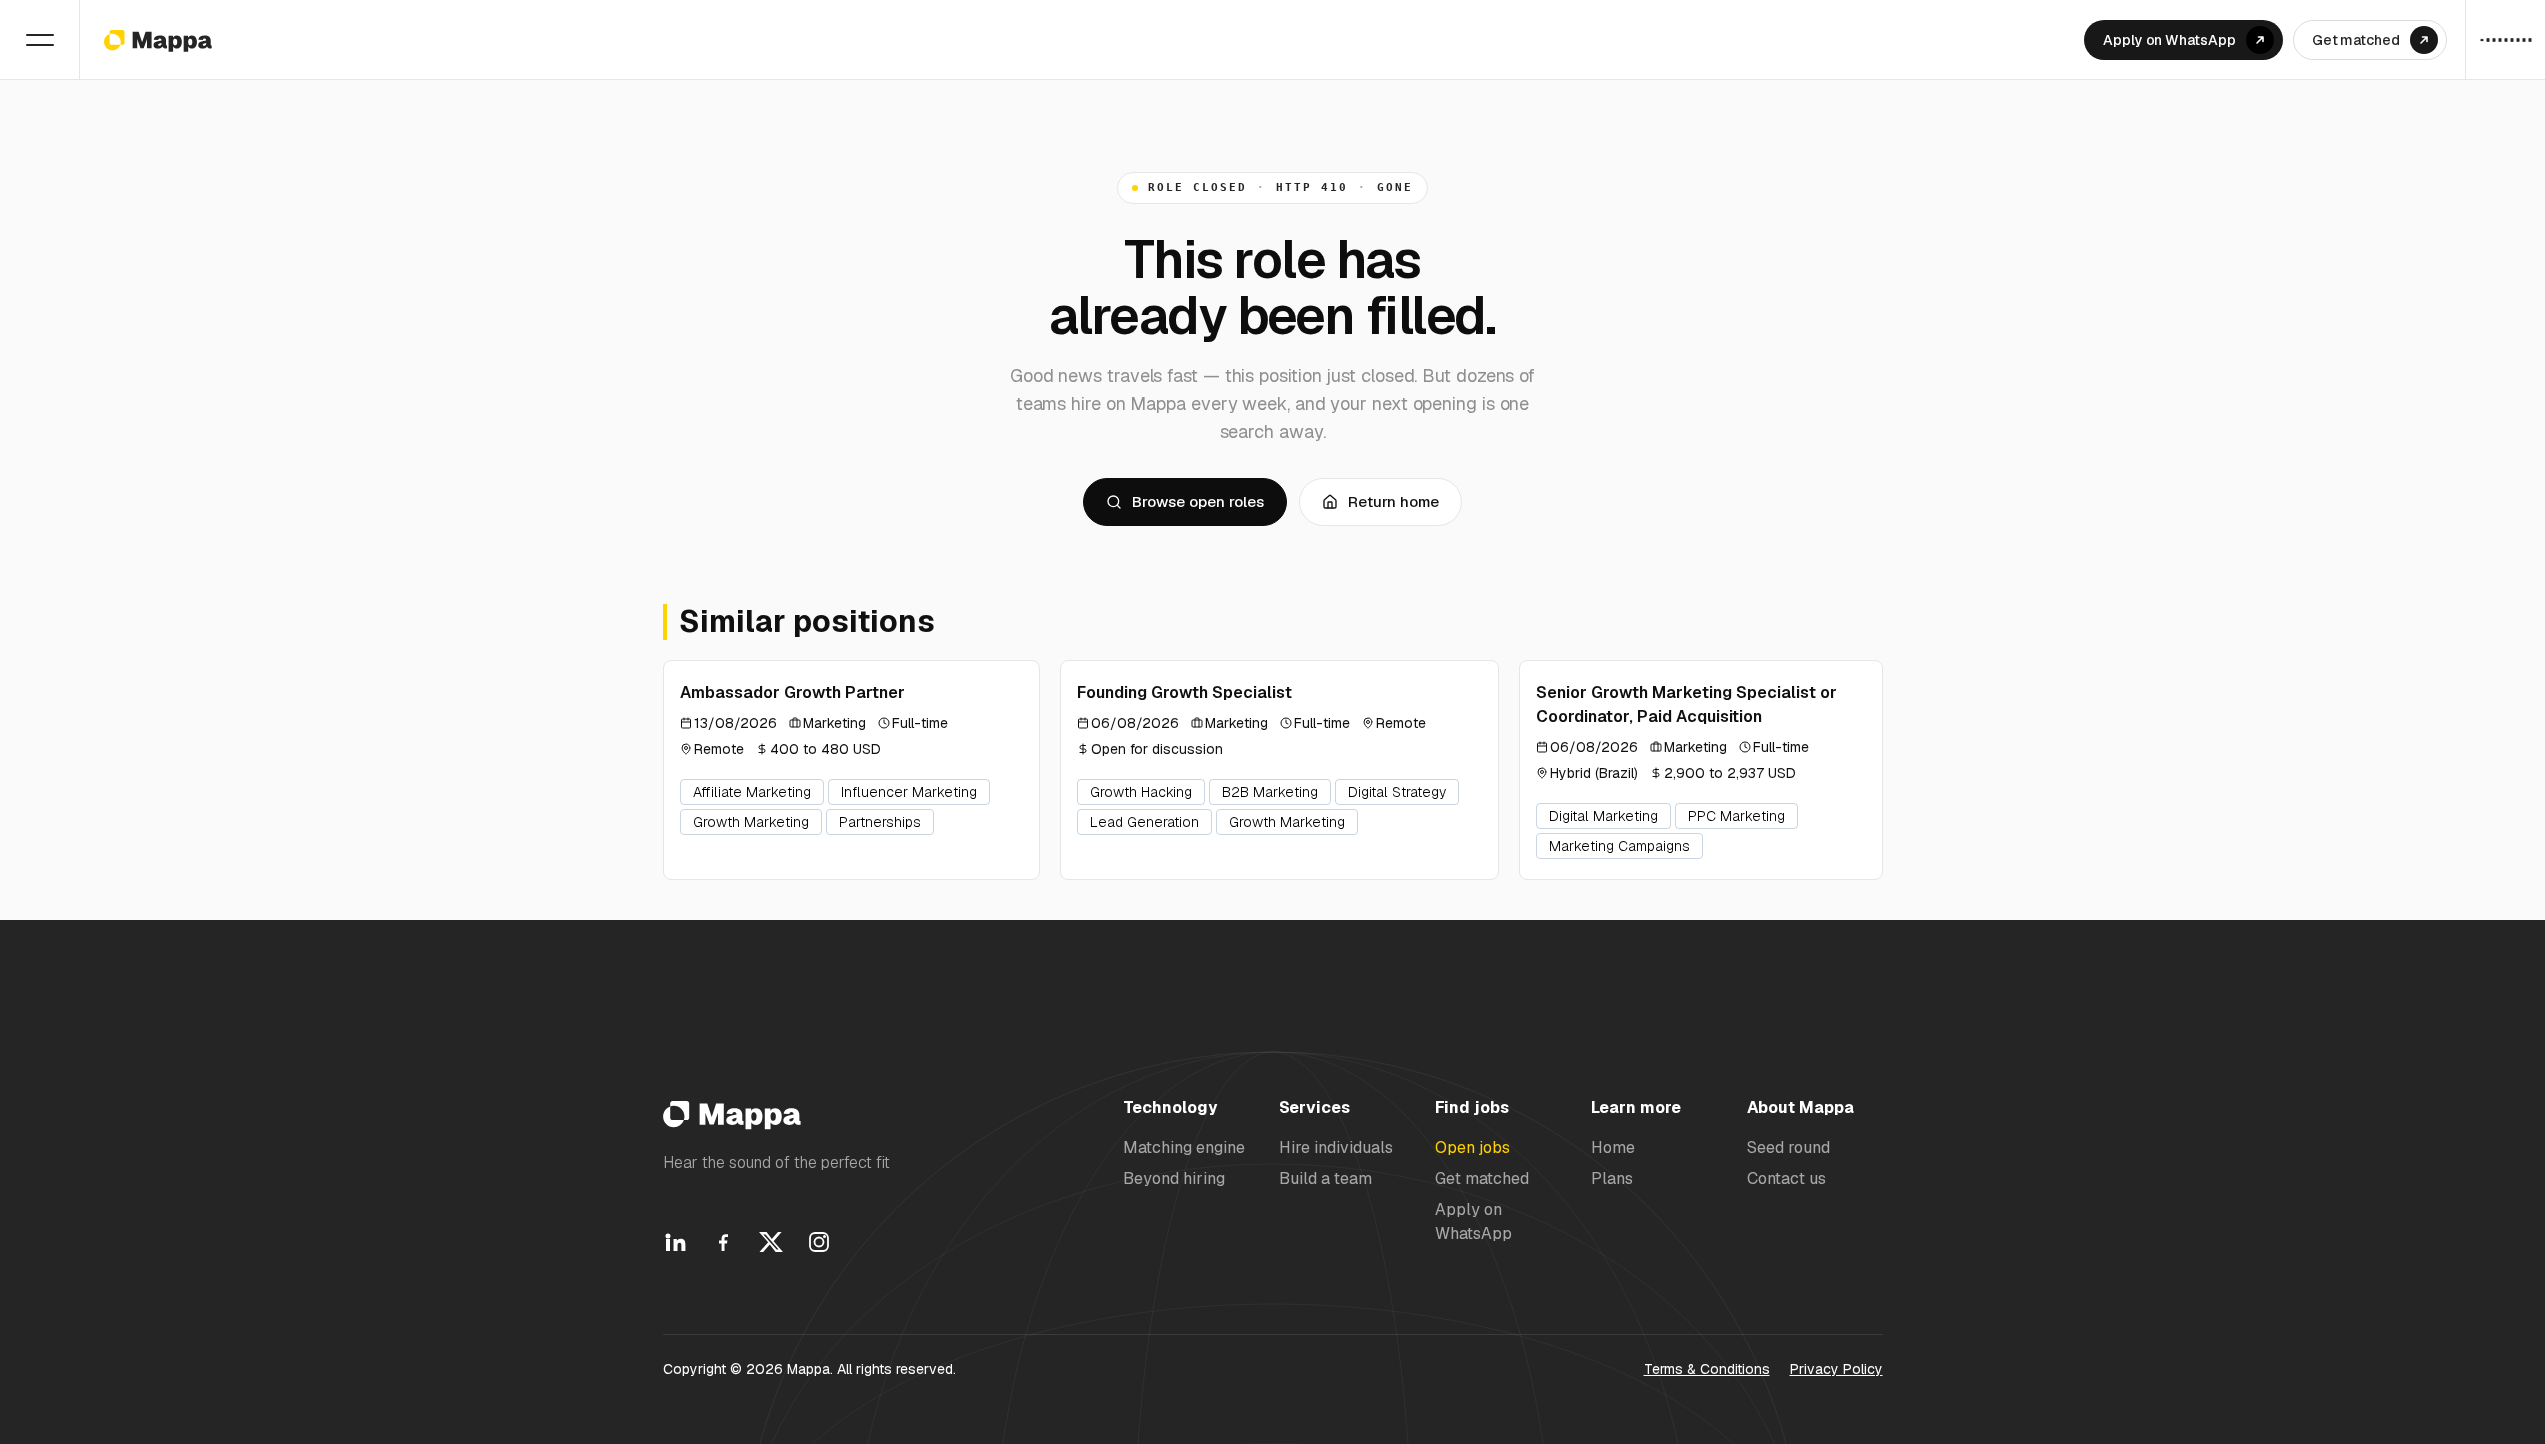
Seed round (1788, 1147)
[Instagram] (819, 1242)
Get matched (1482, 1178)
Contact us (1786, 1178)
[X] (771, 1242)
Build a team (1325, 1178)
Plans (1612, 1178)
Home (1613, 1147)
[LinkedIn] (675, 1242)
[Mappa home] (158, 40)
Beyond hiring (1174, 1178)
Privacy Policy (1836, 1369)
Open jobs (1472, 1147)
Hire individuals (1336, 1147)
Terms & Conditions (1707, 1369)
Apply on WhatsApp (1473, 1221)
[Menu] (40, 40)
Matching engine (1184, 1147)
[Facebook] (723, 1242)
